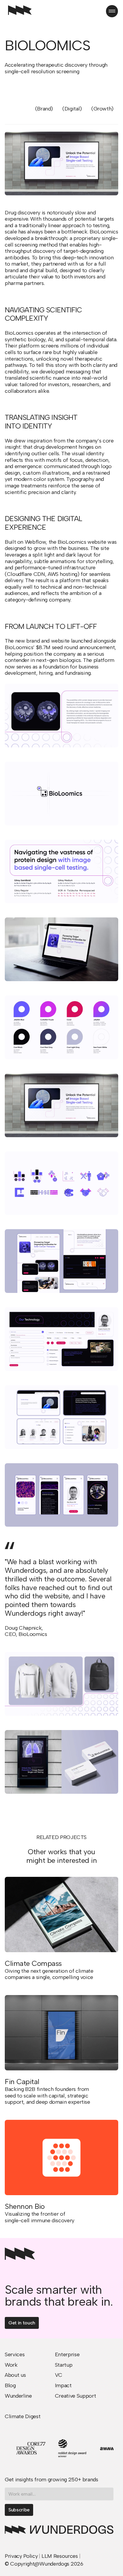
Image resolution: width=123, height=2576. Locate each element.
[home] (18, 11)
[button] (112, 11)
